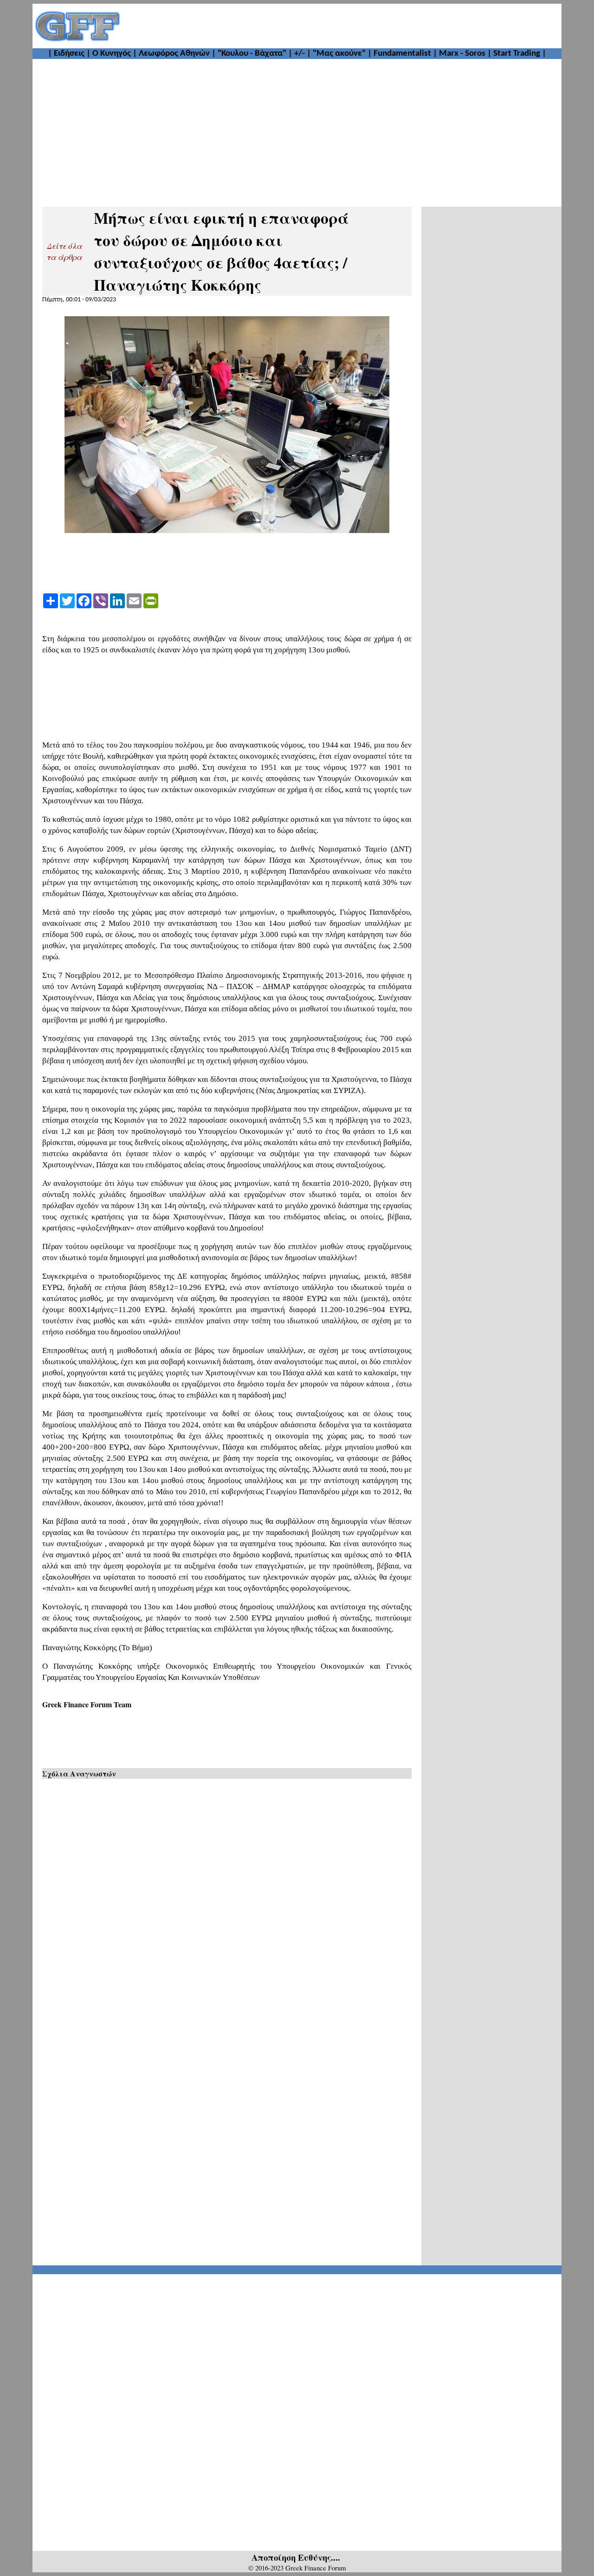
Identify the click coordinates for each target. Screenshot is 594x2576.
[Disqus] (227, 1903)
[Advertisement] (342, 26)
